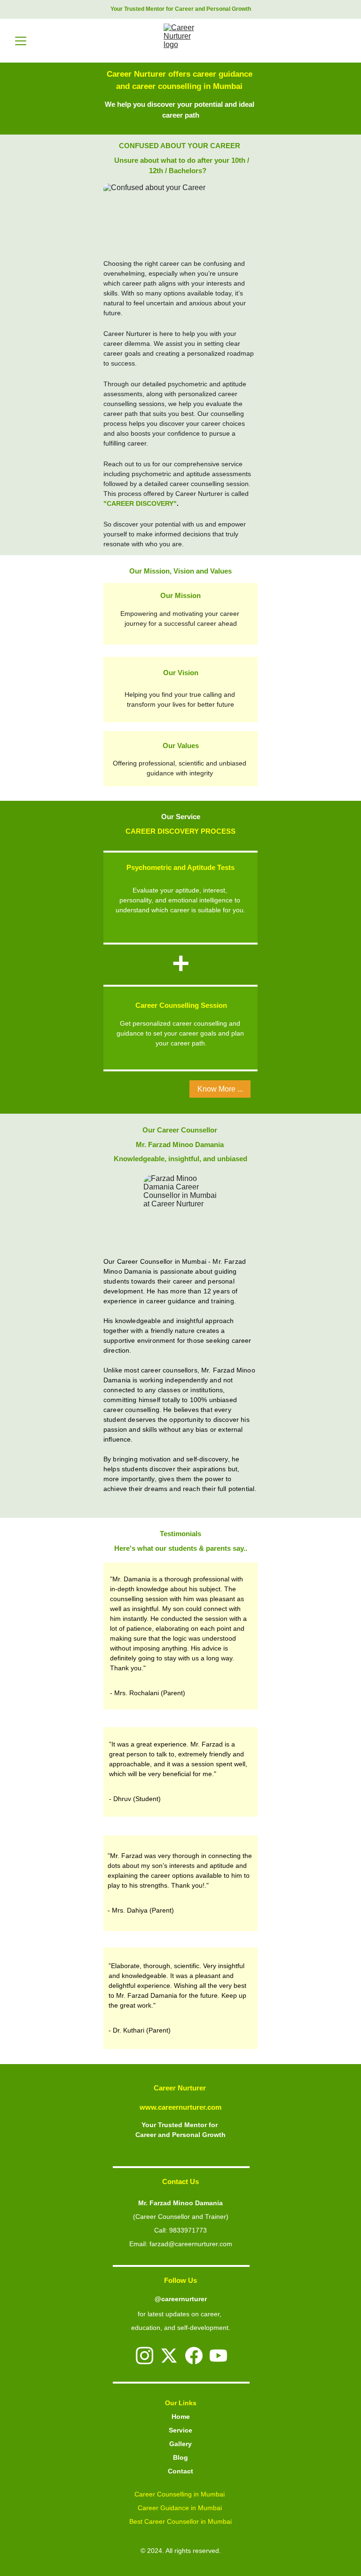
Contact (180, 2471)
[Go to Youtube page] (218, 2356)
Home (181, 2416)
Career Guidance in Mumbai (181, 2508)
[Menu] (21, 41)
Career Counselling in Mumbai (180, 2494)
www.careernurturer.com (180, 2107)
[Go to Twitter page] (169, 2356)
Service (180, 2430)
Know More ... (220, 1089)
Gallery (180, 2444)
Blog (180, 2457)
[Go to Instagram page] (145, 2356)
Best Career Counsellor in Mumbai (180, 2521)
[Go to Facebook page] (194, 2356)
